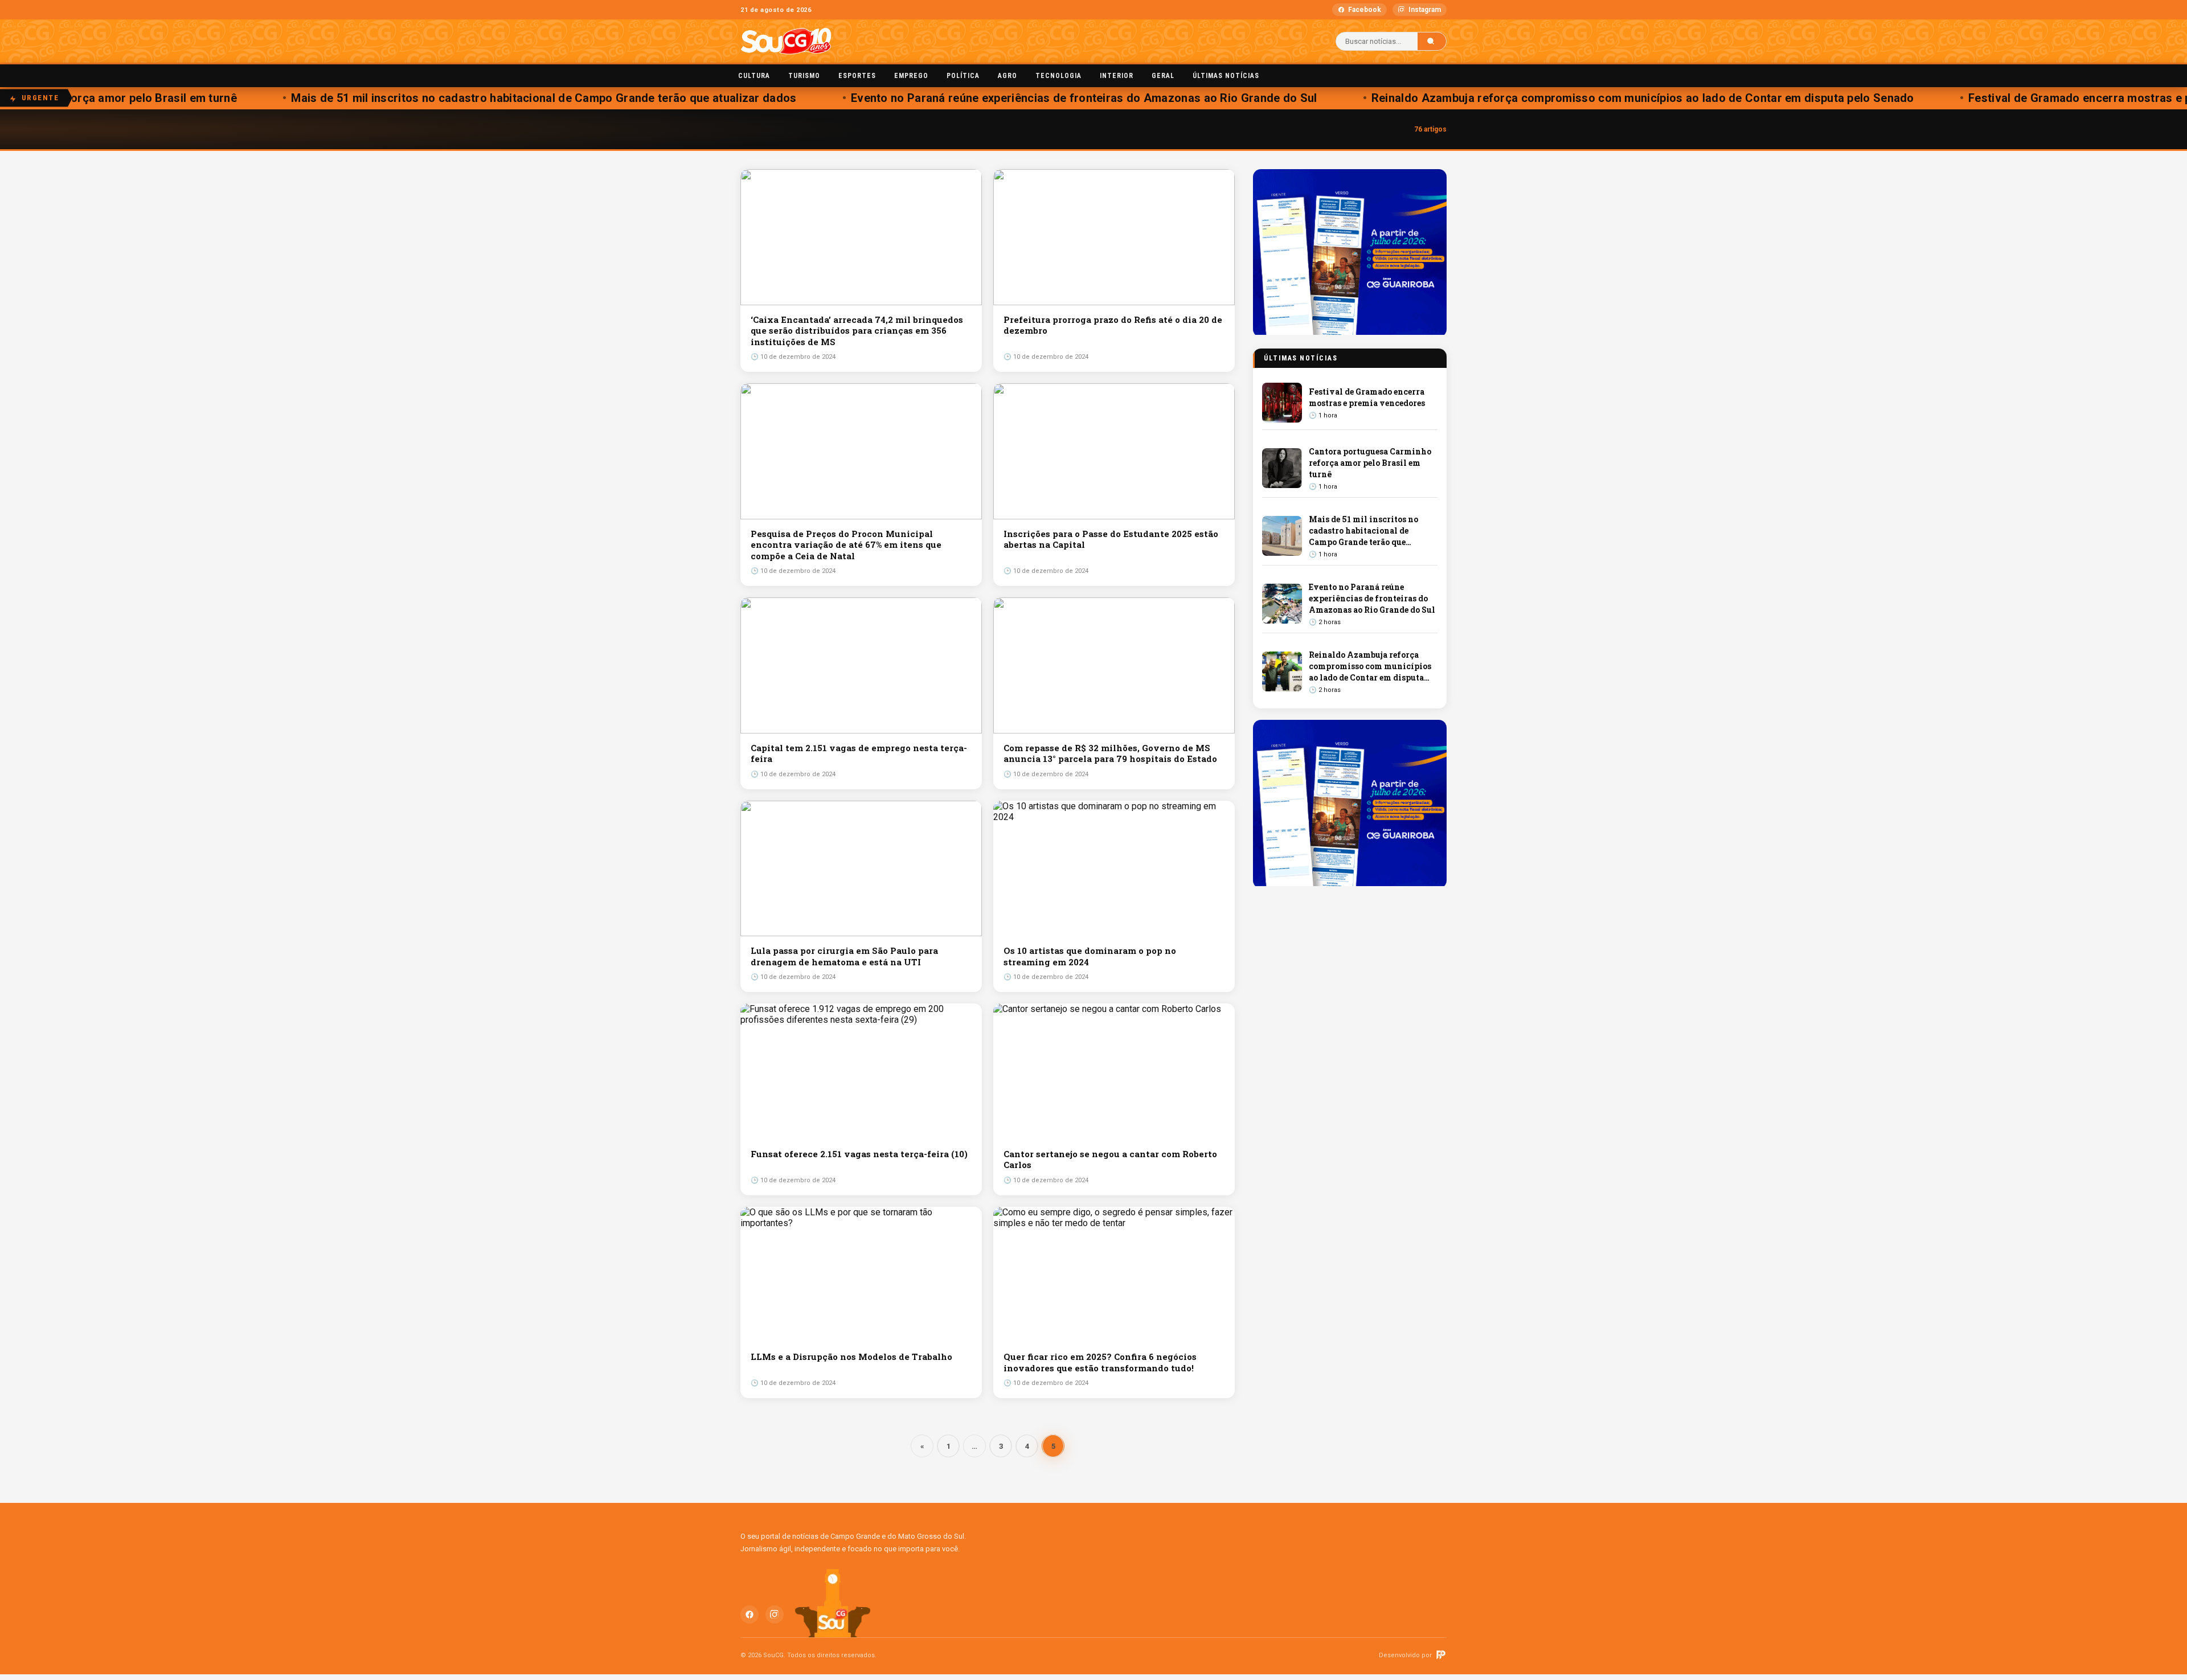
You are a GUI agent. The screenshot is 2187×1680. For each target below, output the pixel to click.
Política (963, 76)
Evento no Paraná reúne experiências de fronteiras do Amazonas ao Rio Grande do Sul (1017, 98)
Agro (1008, 76)
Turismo (804, 76)
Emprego (911, 76)
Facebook (1365, 10)
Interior (1117, 76)
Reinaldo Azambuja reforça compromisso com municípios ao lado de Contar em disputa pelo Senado (1576, 98)
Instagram (1425, 10)
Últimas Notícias (1226, 76)
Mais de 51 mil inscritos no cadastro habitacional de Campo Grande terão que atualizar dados (477, 98)
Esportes (857, 76)
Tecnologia (1058, 76)
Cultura (754, 76)
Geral (1163, 76)
